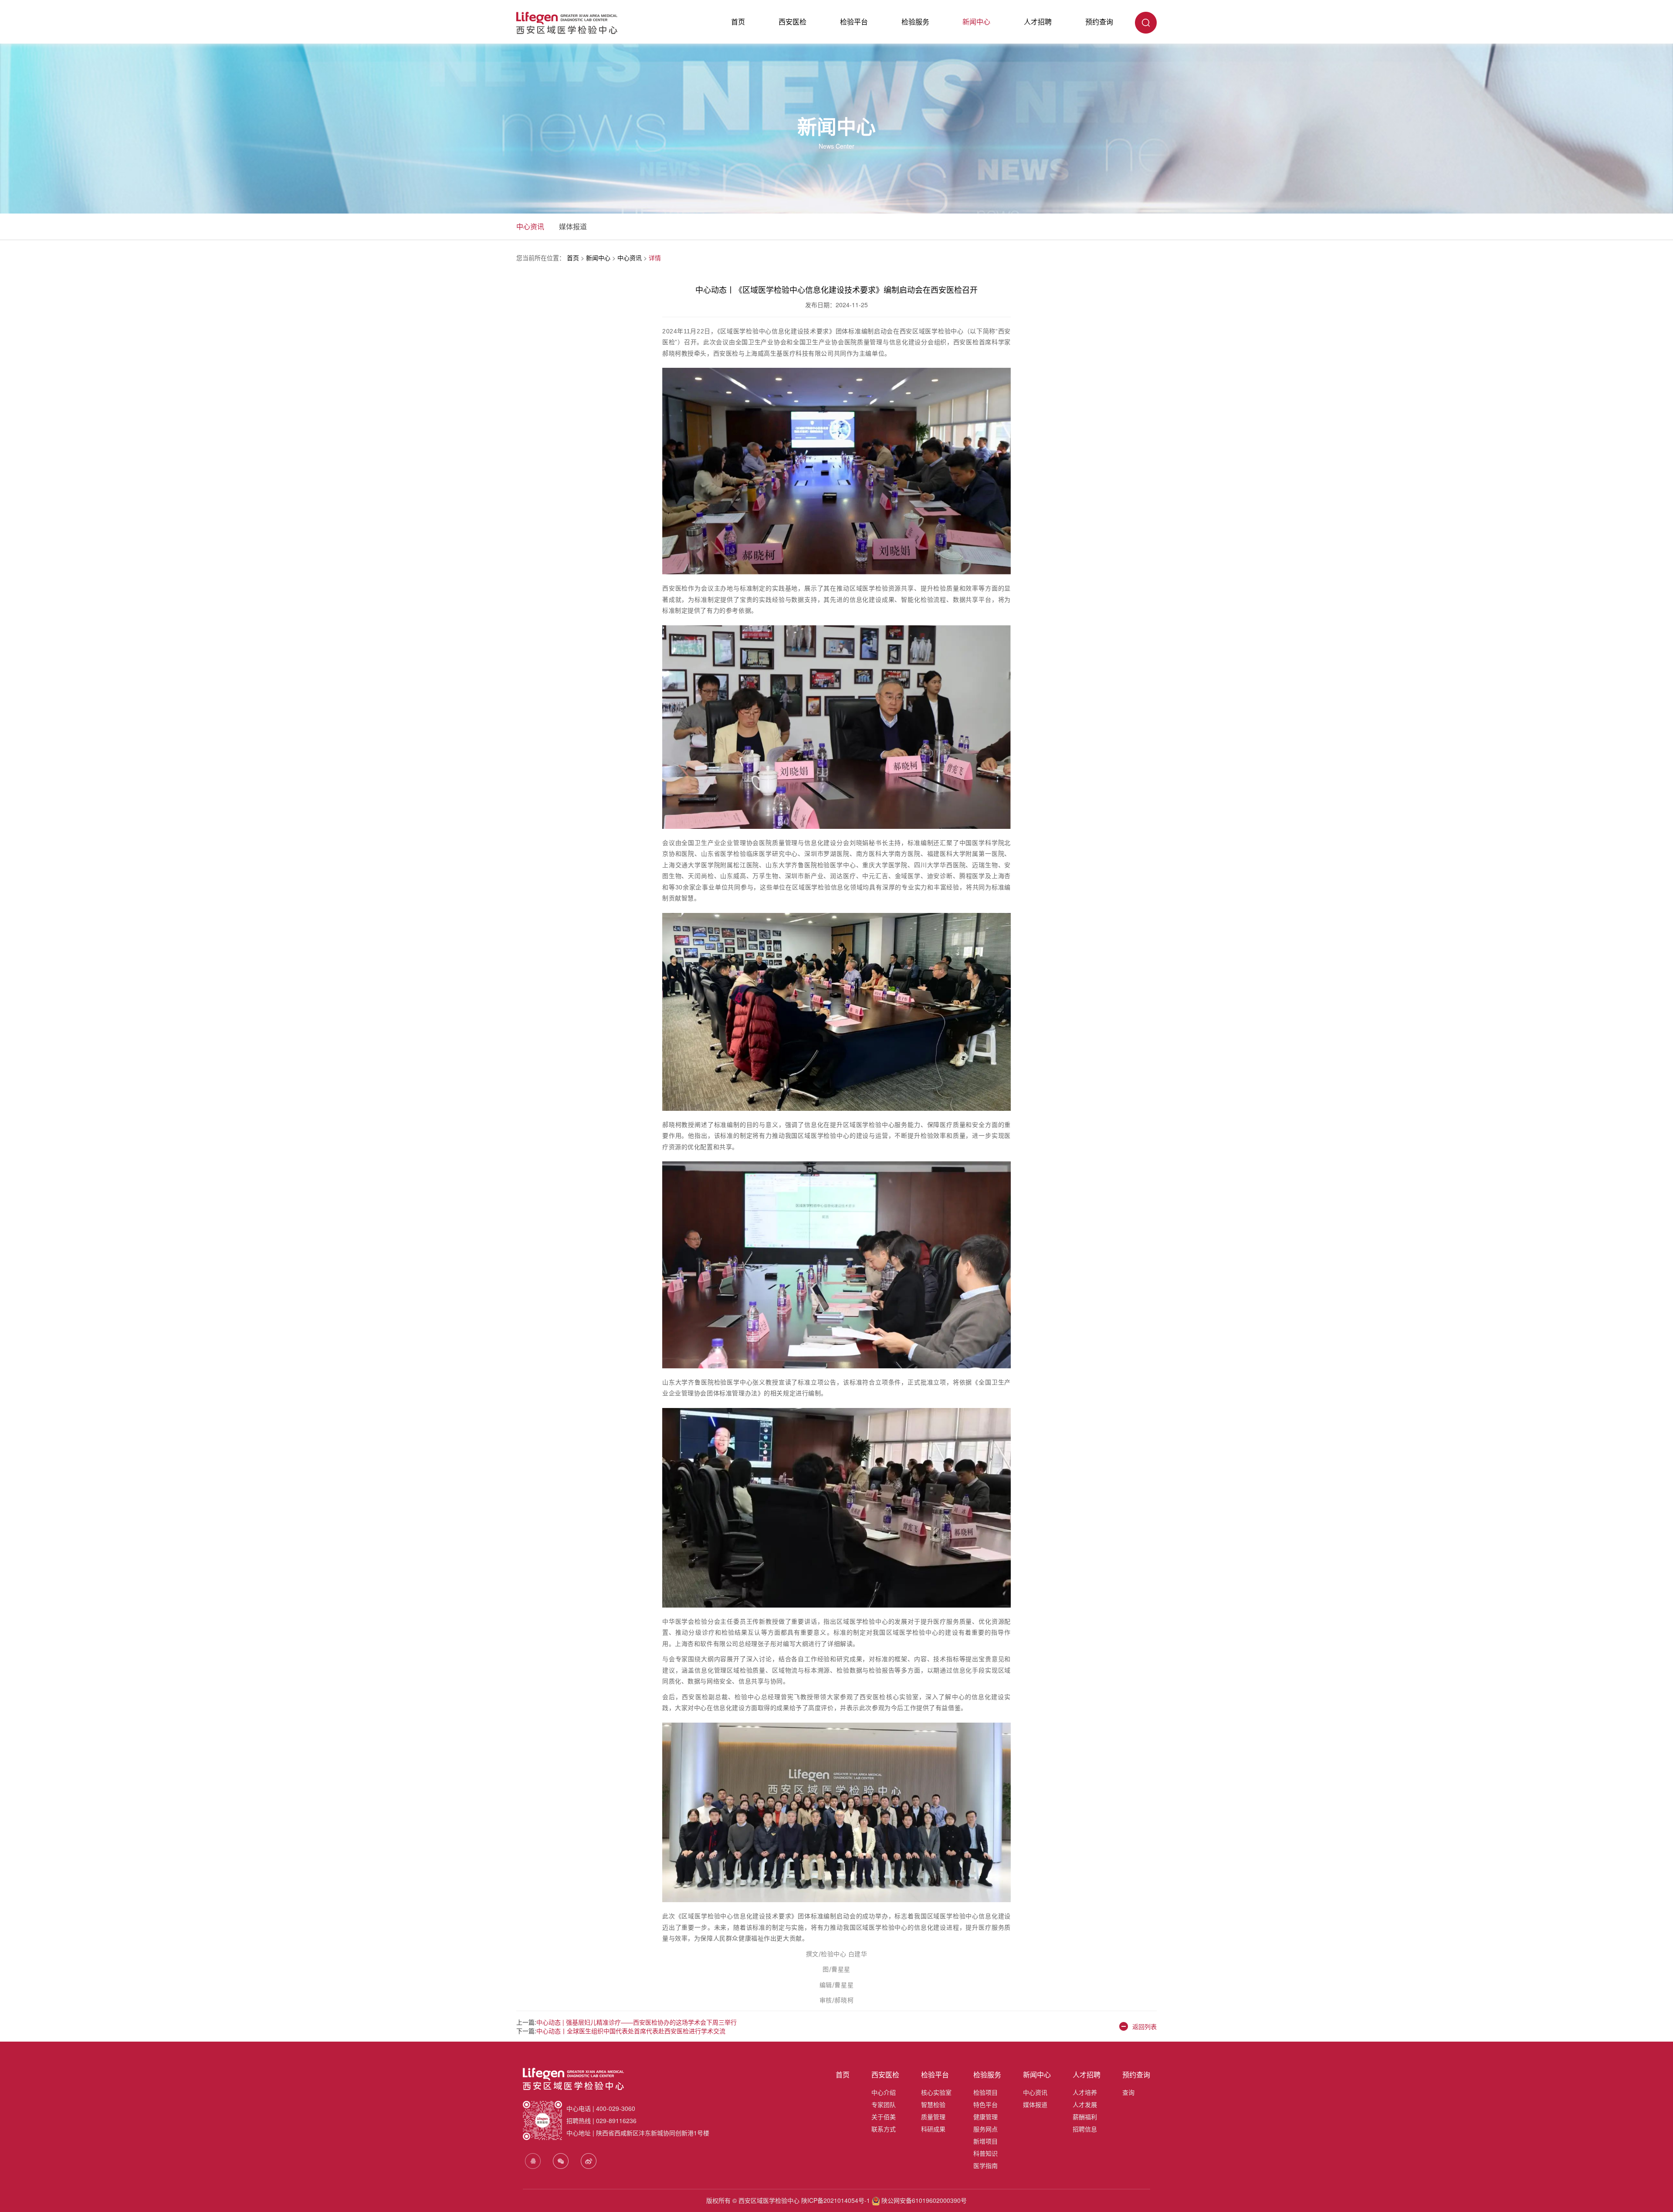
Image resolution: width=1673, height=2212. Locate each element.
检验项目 (986, 2092)
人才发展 (1085, 2104)
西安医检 (792, 22)
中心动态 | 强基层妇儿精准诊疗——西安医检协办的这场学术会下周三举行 (637, 2022)
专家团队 (884, 2104)
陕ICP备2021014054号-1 (836, 2200)
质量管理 (933, 2117)
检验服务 (915, 22)
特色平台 (986, 2104)
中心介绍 (884, 2092)
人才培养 (1085, 2092)
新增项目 (986, 2141)
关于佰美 (884, 2117)
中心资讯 (530, 226)
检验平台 (854, 22)
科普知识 (986, 2153)
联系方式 (884, 2129)
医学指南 (986, 2165)
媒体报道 (573, 226)
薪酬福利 (1085, 2117)
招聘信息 (1085, 2129)
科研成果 (933, 2129)
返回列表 (1145, 2026)
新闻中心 (976, 22)
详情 (655, 258)
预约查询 (1099, 22)
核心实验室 (936, 2092)
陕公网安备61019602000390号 (923, 2200)
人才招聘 (1038, 22)
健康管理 (986, 2117)
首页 (738, 22)
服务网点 (986, 2129)
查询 (1128, 2092)
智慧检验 (933, 2104)
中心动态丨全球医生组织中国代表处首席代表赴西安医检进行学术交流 (631, 2031)
